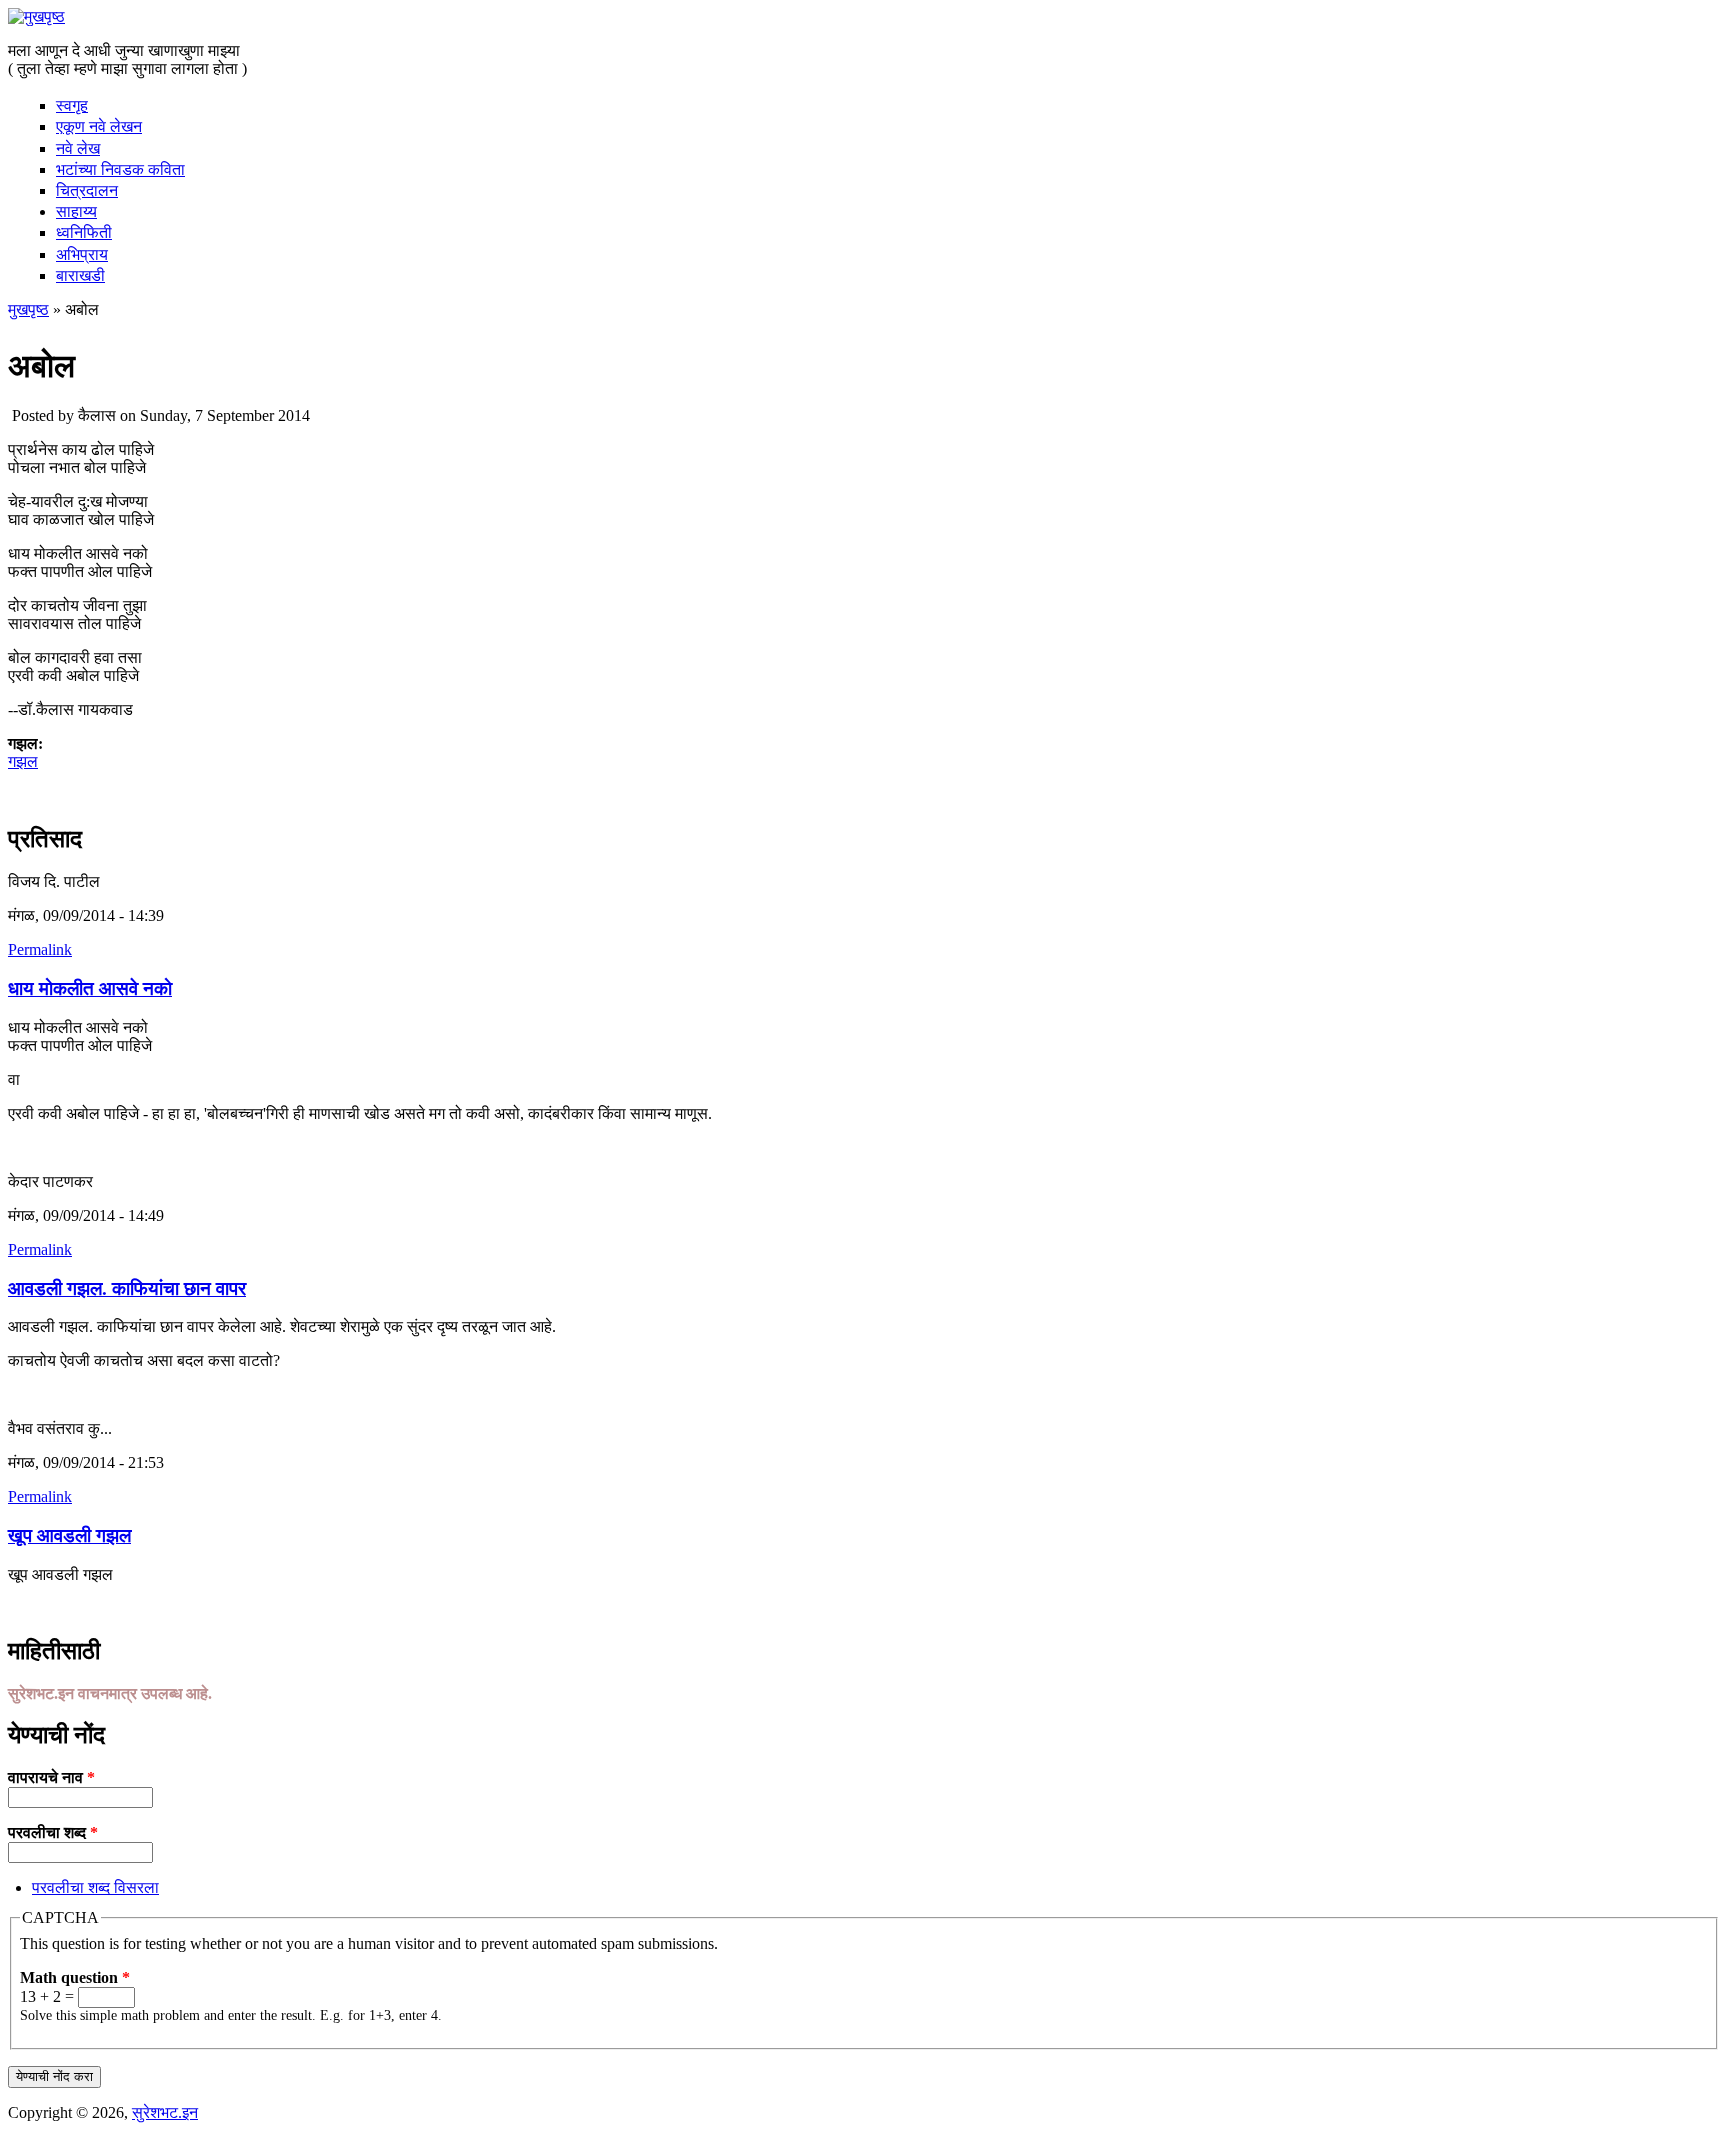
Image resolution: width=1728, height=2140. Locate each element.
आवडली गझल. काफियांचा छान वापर (127, 1288)
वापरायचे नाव (51, 1777)
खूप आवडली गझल (69, 1535)
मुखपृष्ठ (28, 309)
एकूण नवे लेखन (99, 126)
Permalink (40, 949)
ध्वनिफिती (84, 232)
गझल (23, 761)
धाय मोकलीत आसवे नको (90, 988)
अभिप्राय (82, 254)
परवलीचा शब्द (53, 1832)
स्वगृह (72, 105)
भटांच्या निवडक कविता (120, 169)
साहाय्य (76, 211)
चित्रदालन (87, 190)
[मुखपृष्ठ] (36, 16)
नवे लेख (78, 148)
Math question (75, 1977)
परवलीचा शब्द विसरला (95, 1887)
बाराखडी (80, 275)
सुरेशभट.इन (165, 2112)
